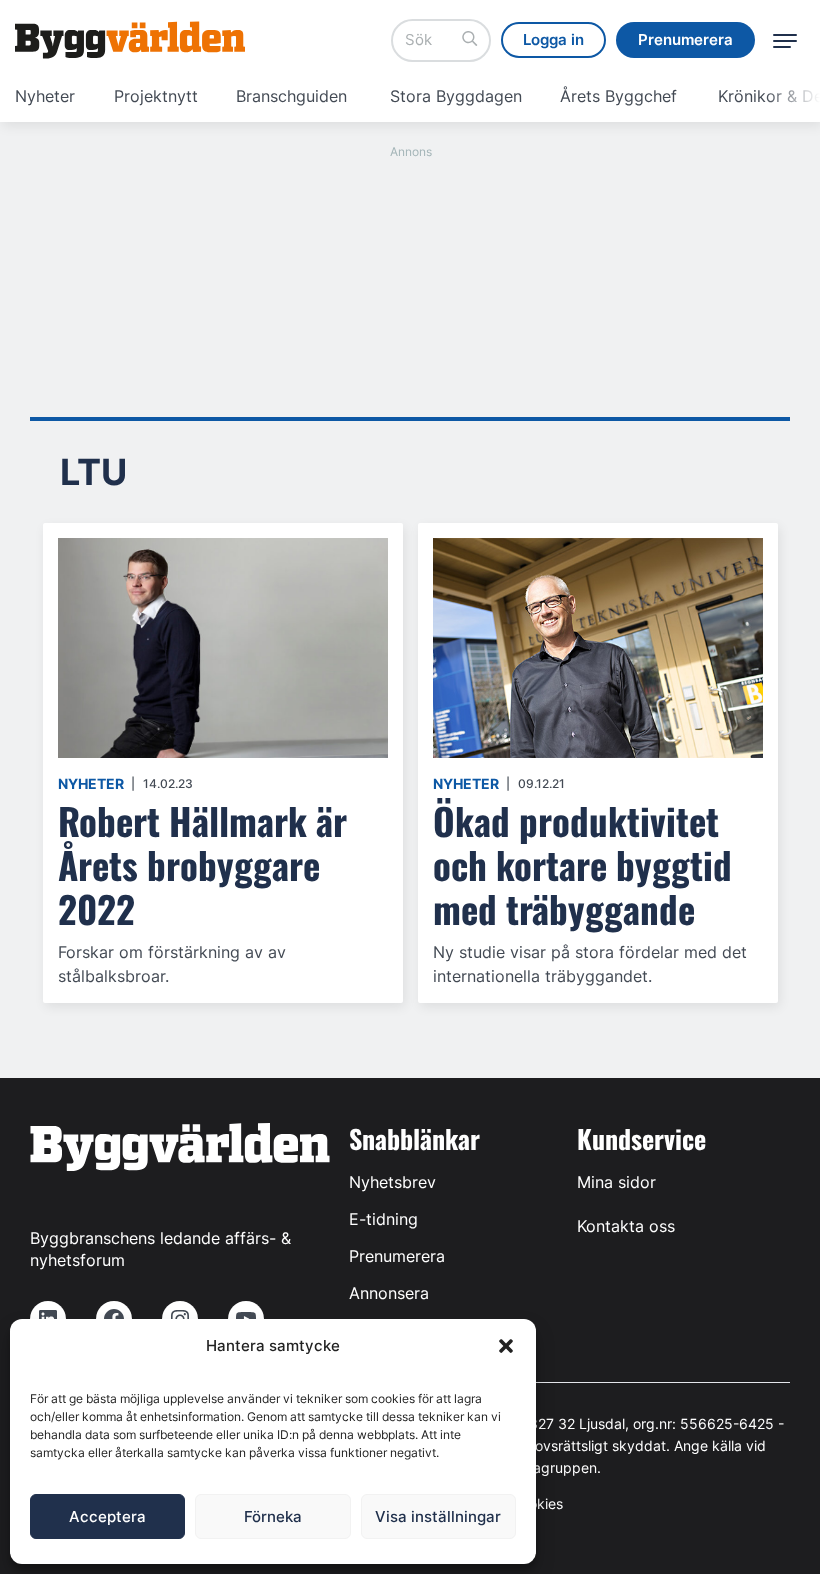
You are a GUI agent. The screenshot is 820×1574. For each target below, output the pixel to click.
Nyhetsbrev (392, 1182)
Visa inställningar (438, 1516)
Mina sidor (616, 1182)
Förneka (273, 1516)
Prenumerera (397, 1256)
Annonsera (389, 1293)
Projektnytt (156, 96)
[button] (506, 1346)
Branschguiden (291, 96)
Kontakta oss (626, 1226)
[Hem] (130, 40)
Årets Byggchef (618, 96)
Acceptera (107, 1516)
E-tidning (383, 1219)
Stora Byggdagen (456, 96)
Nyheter (45, 96)
